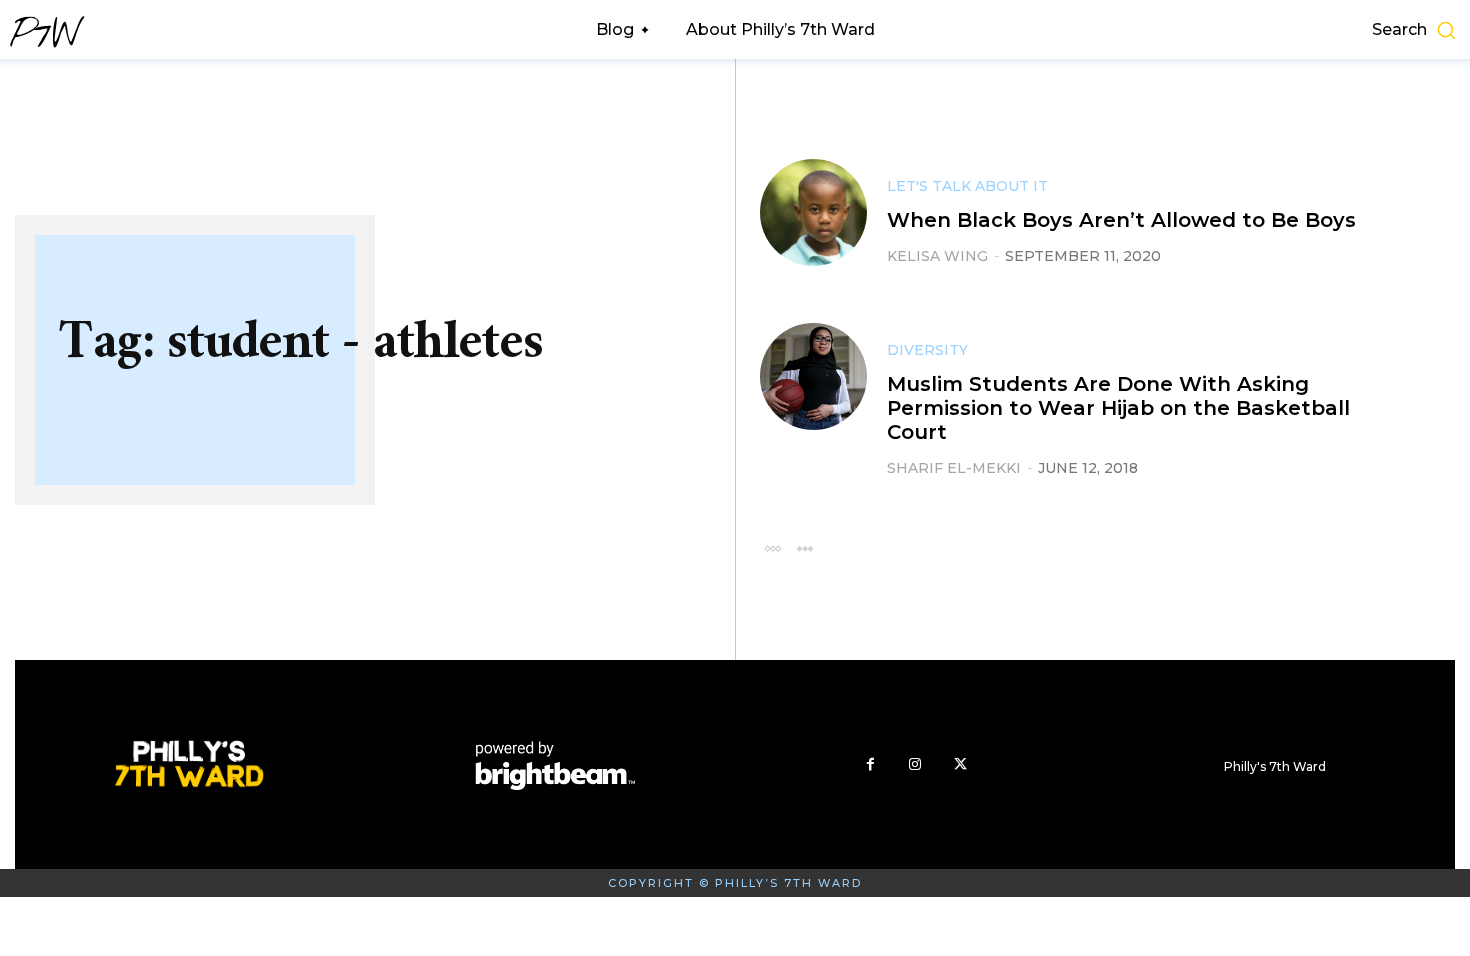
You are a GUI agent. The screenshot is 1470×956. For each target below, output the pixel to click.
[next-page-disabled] (804, 547)
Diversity (927, 350)
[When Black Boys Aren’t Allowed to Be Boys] (813, 212)
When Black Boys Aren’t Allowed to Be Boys (1121, 220)
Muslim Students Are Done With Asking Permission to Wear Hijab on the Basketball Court (1118, 408)
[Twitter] (960, 764)
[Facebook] (870, 764)
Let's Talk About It (967, 186)
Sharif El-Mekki (954, 468)
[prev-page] (772, 547)
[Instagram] (915, 764)
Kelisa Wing (937, 256)
